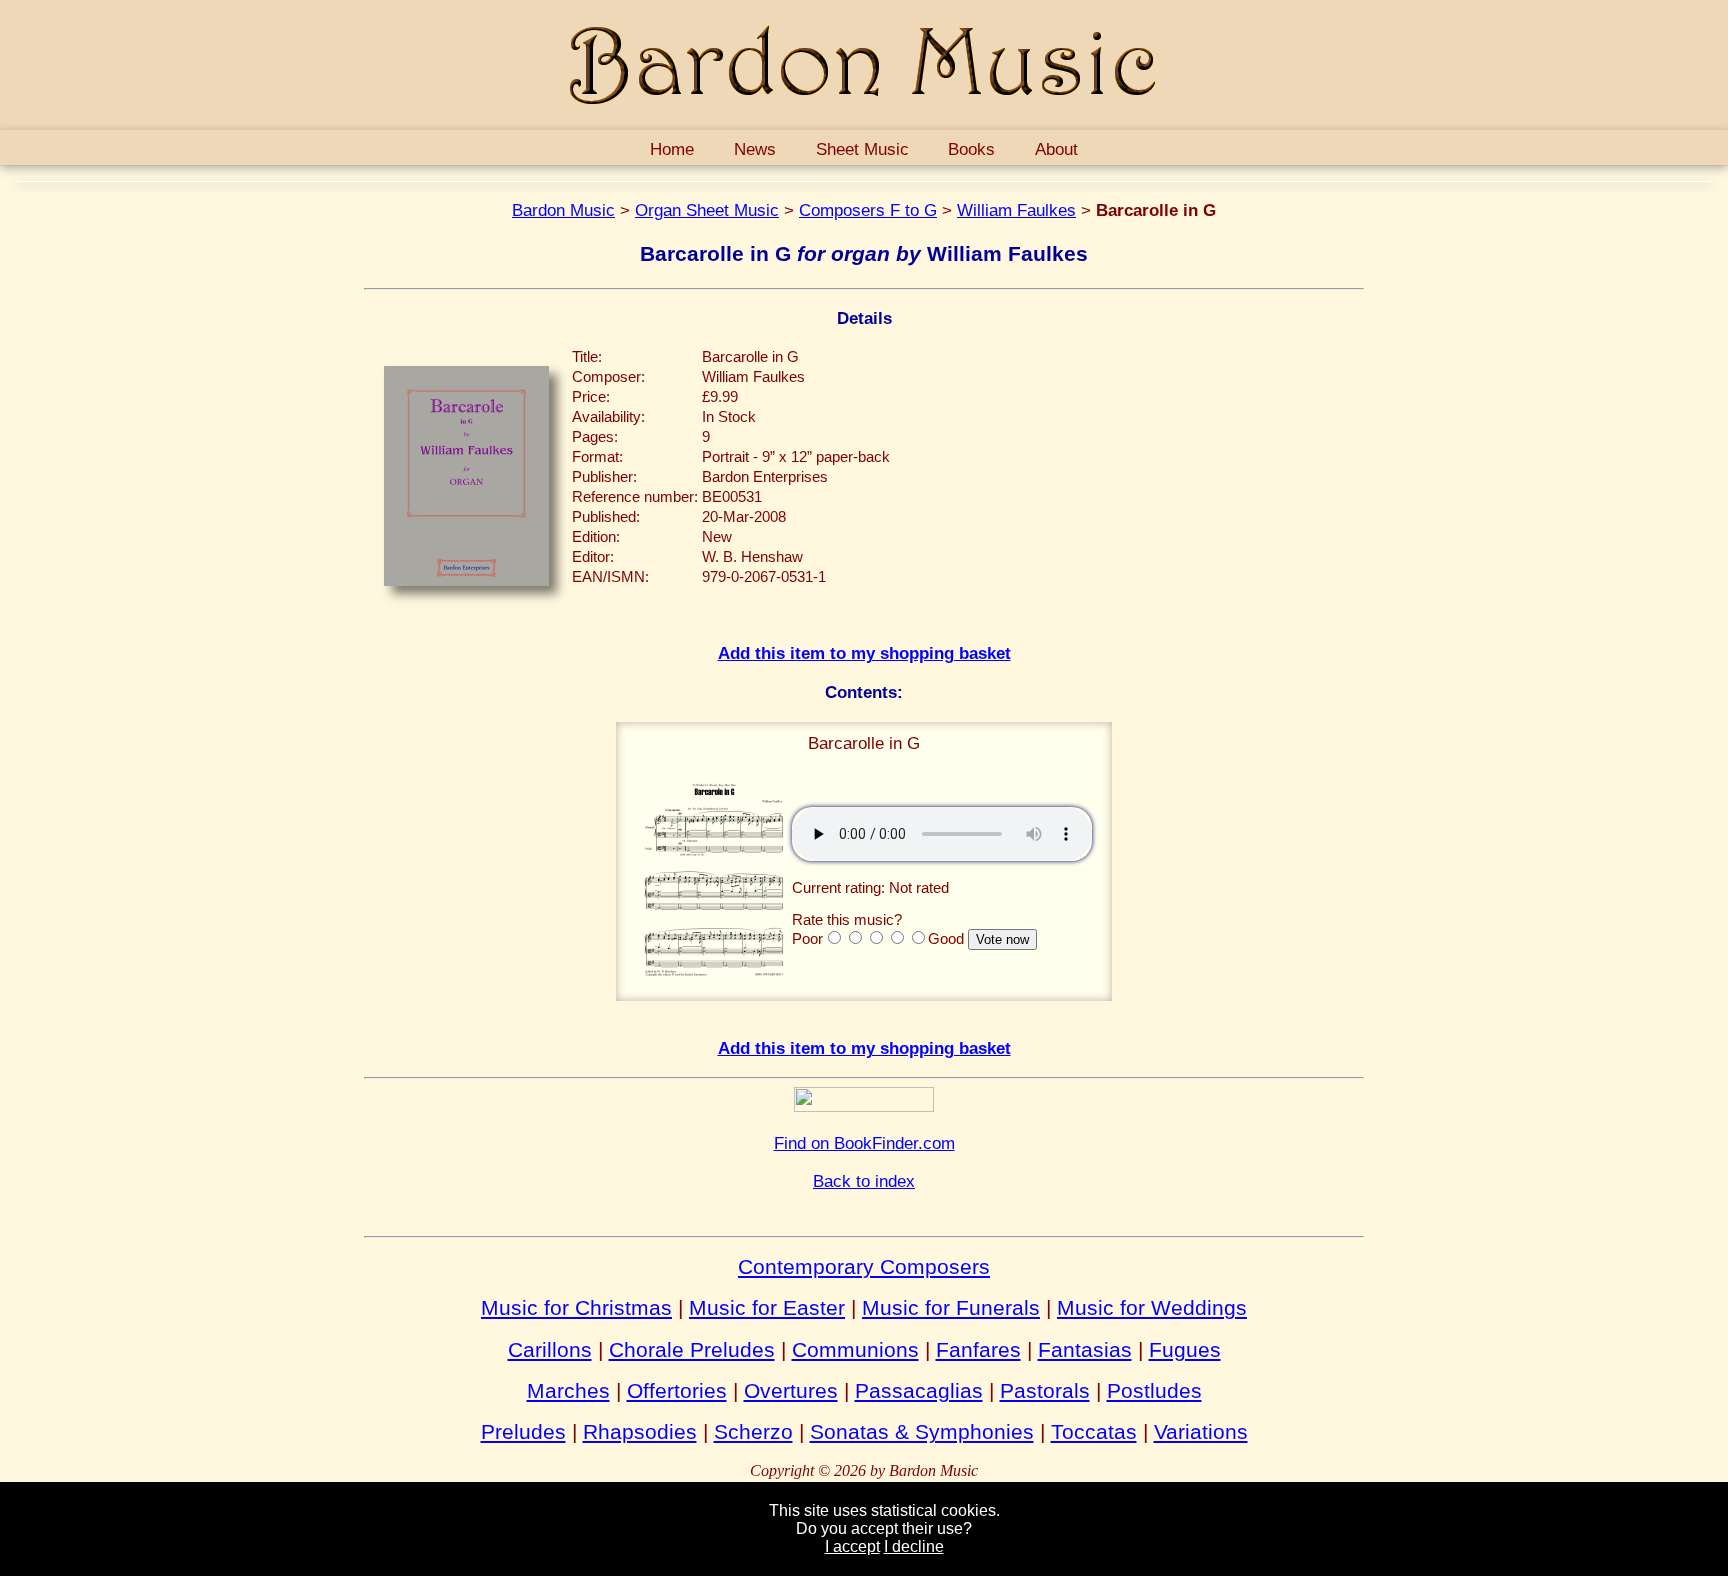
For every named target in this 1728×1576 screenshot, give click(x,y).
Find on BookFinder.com (864, 1143)
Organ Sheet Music (707, 210)
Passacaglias (919, 1390)
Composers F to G (868, 210)
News (755, 149)
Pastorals (1045, 1390)
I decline (914, 1546)
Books (971, 149)
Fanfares (978, 1349)
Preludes (523, 1431)
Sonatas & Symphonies (922, 1431)
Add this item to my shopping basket (864, 653)
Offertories (677, 1390)
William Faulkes (1016, 210)
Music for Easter (767, 1307)
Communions (855, 1349)
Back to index (864, 1181)
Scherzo (753, 1431)
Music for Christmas (576, 1307)
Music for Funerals (951, 1307)
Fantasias (1085, 1349)
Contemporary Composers (864, 1266)
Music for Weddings (1152, 1307)
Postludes (1154, 1390)
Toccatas (1094, 1431)
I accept (852, 1546)
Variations (1201, 1431)
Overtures (791, 1390)
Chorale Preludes (692, 1349)
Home (672, 149)
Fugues (1185, 1349)
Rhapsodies (640, 1431)
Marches (568, 1390)
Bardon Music (563, 210)
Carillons (550, 1349)
